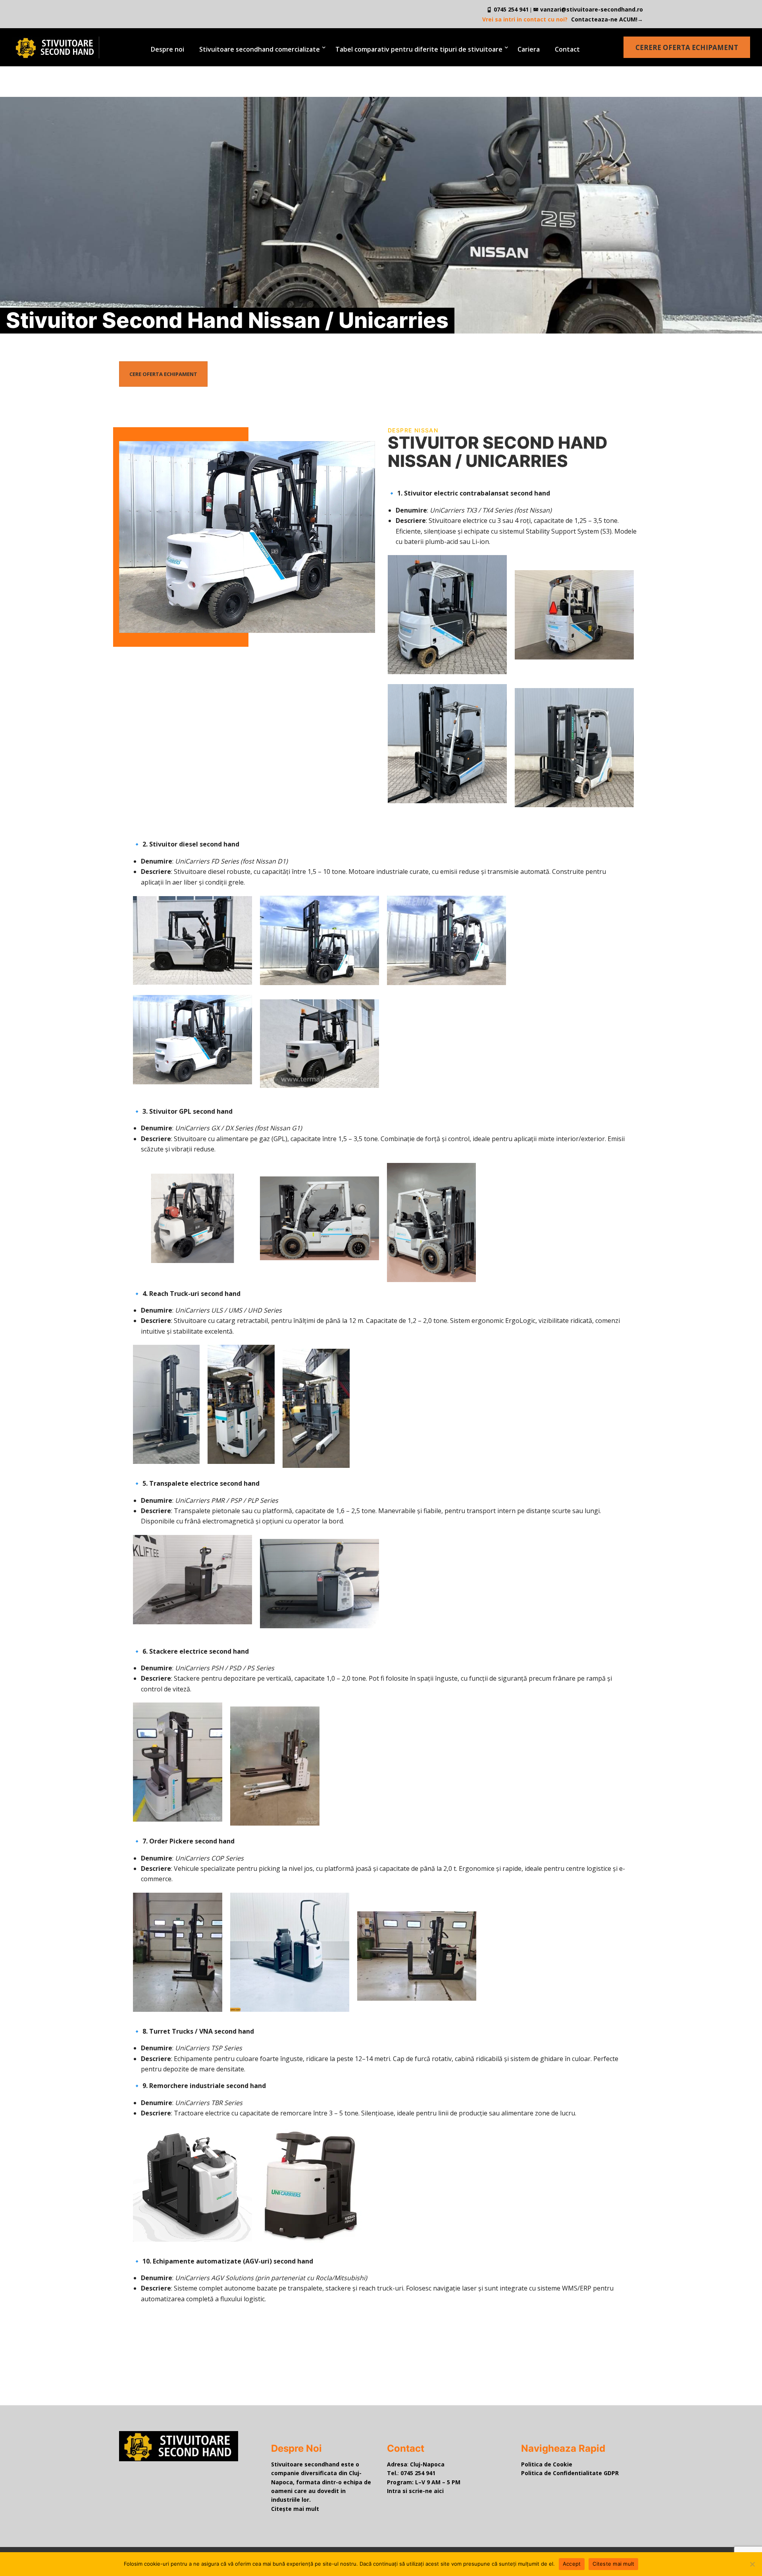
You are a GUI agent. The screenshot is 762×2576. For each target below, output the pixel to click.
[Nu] (752, 2564)
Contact (567, 49)
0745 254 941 (512, 9)
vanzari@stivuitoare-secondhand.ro (592, 9)
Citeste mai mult (613, 2564)
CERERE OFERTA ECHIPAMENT (687, 47)
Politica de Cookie (547, 2464)
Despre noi (167, 49)
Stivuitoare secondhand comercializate (260, 49)
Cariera (529, 49)
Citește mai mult (295, 2509)
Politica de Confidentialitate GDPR (570, 2473)
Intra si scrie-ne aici (415, 2491)
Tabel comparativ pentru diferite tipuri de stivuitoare (419, 49)
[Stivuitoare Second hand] (49, 47)
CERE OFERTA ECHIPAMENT (163, 374)
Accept (572, 2564)
